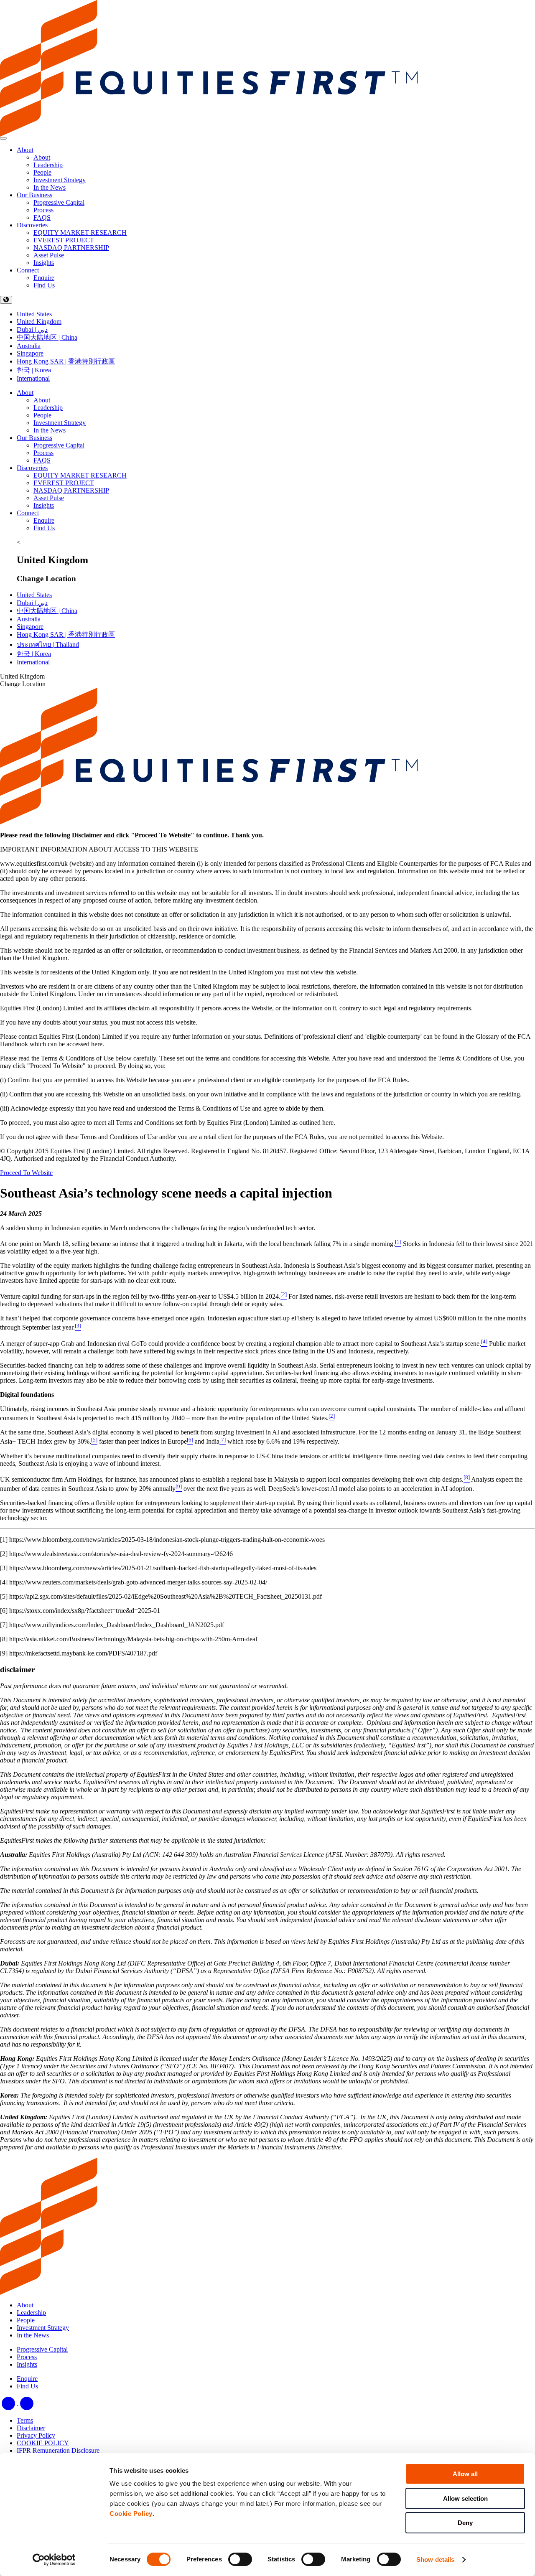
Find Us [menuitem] (44, 285)
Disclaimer (31, 2428)
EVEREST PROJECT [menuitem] (64, 240)
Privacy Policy (36, 2435)
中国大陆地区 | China (47, 337)
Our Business (34, 195)
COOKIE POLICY (43, 2443)
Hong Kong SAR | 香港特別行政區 (66, 361)
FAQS (42, 460)
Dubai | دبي (32, 329)
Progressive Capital (59, 445)
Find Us (44, 528)
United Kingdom (39, 322)
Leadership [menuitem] (48, 165)
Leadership (48, 408)
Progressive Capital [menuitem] (59, 202)
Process (43, 453)
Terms (25, 2420)
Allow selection (465, 2498)
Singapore (30, 353)
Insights (44, 505)
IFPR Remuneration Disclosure (58, 2450)
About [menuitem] (42, 157)
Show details (435, 2559)
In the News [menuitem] (50, 187)
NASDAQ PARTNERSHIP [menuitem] (71, 248)
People (42, 415)
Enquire (44, 520)
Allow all (465, 2474)
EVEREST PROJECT (64, 483)
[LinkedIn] (9, 2402)
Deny (465, 2523)
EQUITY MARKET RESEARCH (80, 475)
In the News (50, 430)
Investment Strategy (60, 423)
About (25, 150)
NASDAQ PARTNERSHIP (71, 490)
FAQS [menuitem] (42, 217)
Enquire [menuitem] (44, 278)
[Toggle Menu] (3, 138)
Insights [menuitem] (44, 263)
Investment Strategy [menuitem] (60, 180)
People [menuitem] (42, 172)
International (33, 378)
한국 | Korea (34, 370)
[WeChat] (27, 2402)
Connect (28, 270)
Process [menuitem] (43, 210)
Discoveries (32, 225)
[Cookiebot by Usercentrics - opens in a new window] (54, 2560)
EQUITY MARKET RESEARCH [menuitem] (80, 233)
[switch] (240, 2559)
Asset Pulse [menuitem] (49, 255)
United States (34, 314)
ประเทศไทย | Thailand (48, 645)
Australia (29, 346)
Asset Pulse (49, 498)
